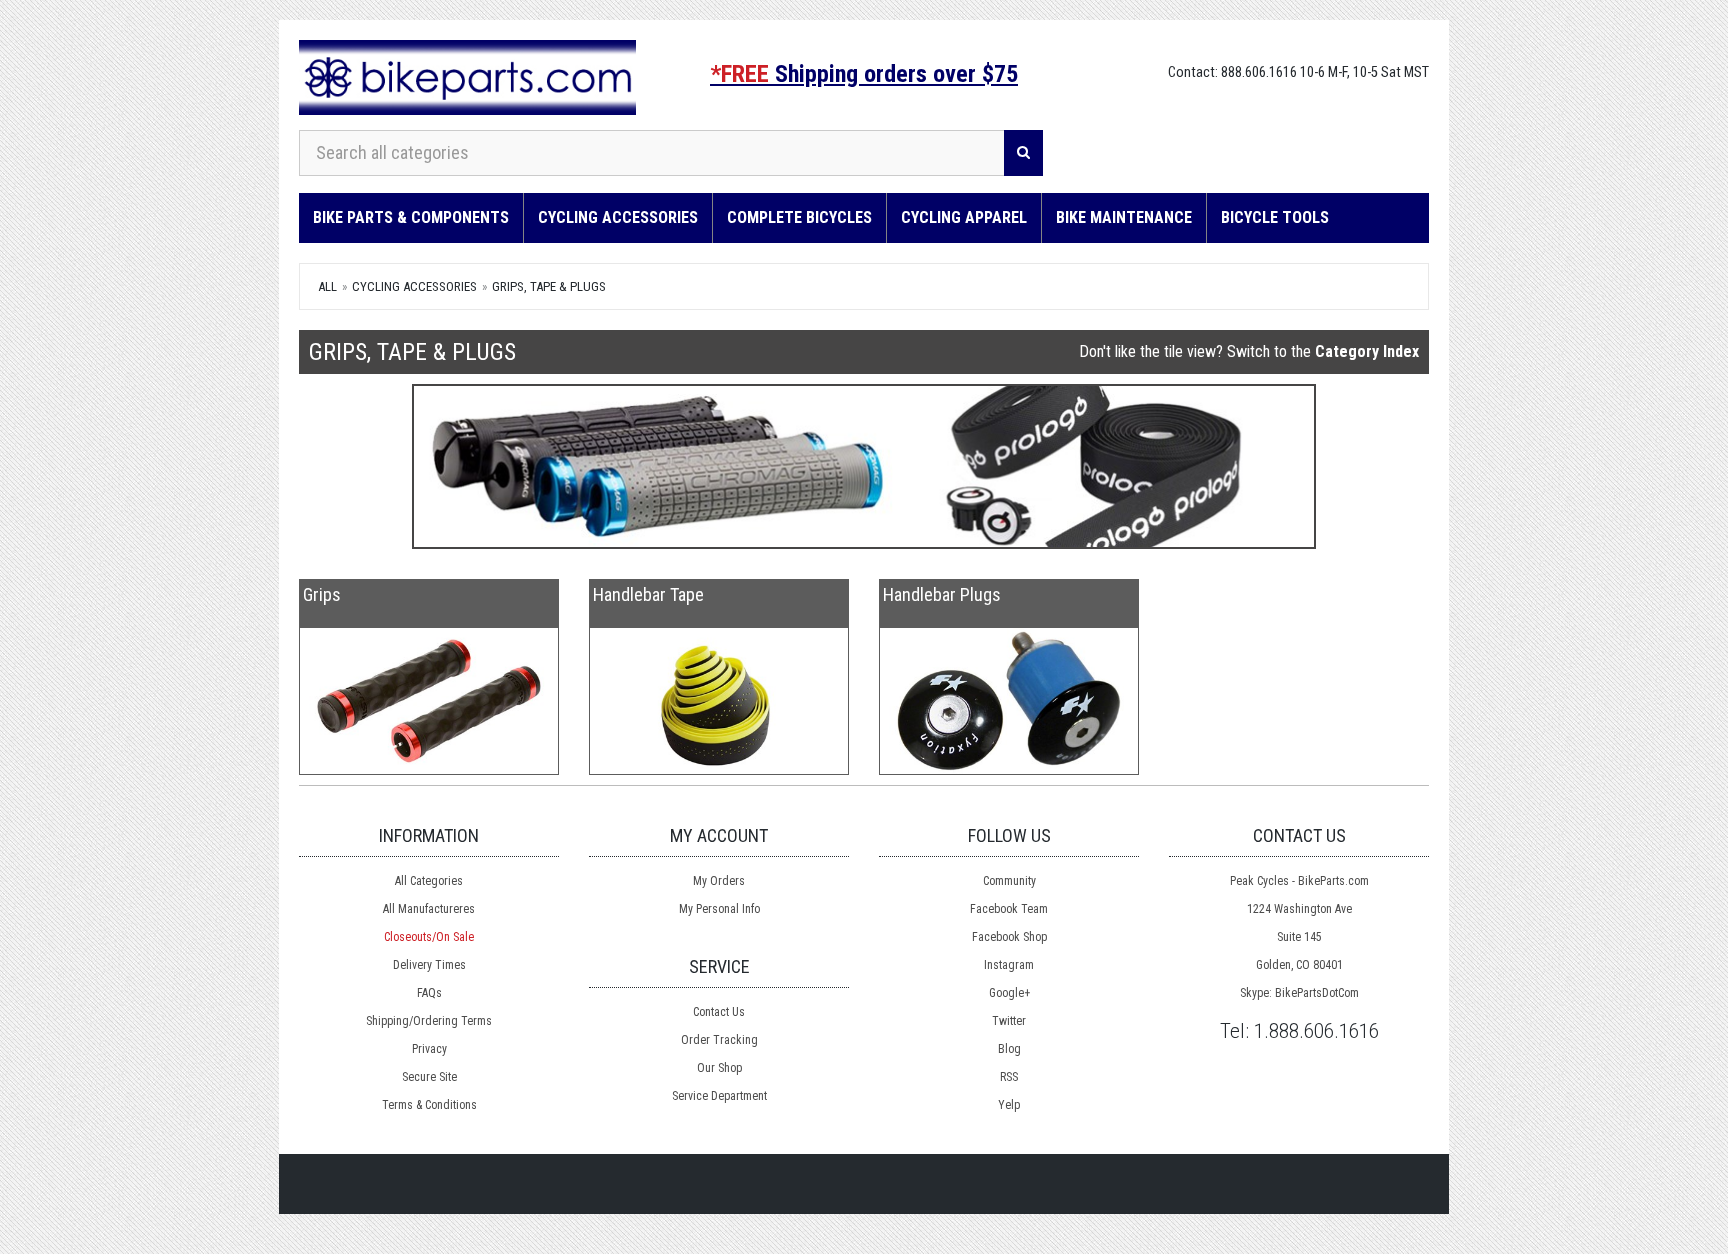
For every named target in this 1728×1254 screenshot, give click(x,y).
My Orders (719, 881)
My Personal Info (719, 909)
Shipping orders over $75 (864, 74)
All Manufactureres (429, 909)
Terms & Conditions (429, 1105)
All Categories (429, 881)
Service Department (719, 1096)
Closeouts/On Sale (429, 937)
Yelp (1009, 1105)
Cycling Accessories (618, 217)
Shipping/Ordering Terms (429, 1021)
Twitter (1009, 1021)
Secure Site (429, 1077)
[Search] (1023, 153)
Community (1009, 881)
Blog (1009, 1049)
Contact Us (719, 1012)
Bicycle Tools (1275, 217)
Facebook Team (1009, 909)
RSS (1009, 1077)
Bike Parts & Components (411, 217)
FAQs (429, 993)
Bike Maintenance (1124, 217)
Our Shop (719, 1068)
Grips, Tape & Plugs (549, 286)
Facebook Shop (1009, 937)
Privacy (429, 1049)
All (327, 286)
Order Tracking (719, 1040)
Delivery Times (429, 965)
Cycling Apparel (964, 217)
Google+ (1009, 993)
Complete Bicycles (799, 217)
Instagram (1009, 965)
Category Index (1367, 351)
